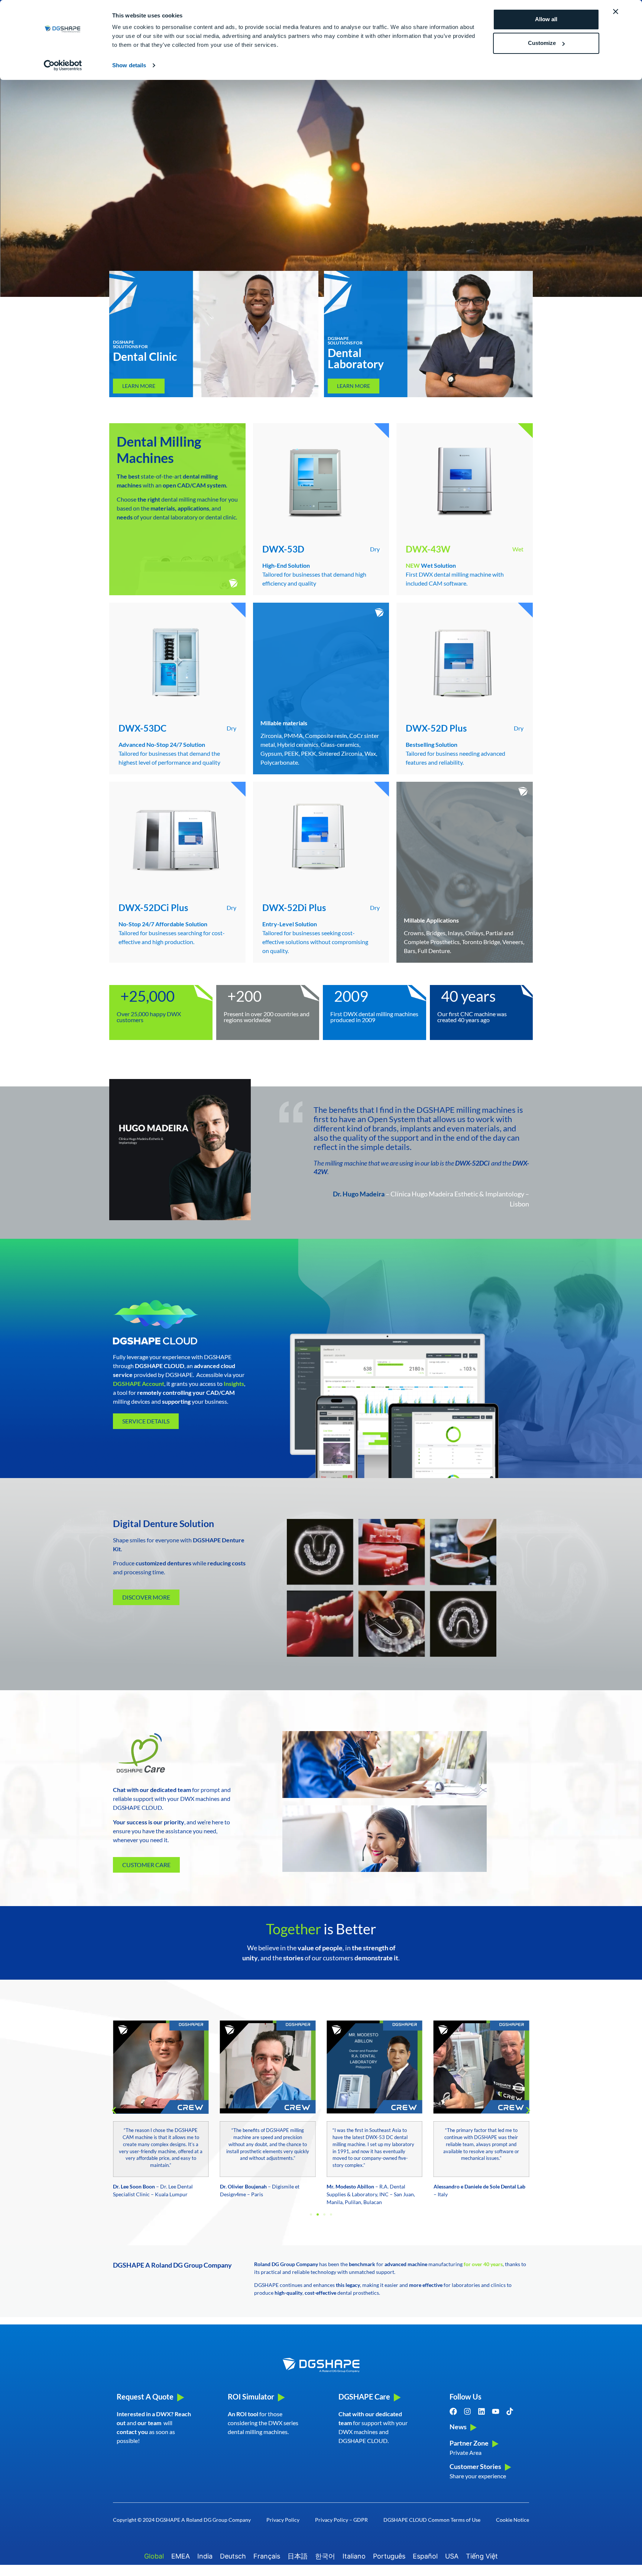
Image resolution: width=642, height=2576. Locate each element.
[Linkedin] (481, 2411)
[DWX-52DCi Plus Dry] (177, 839)
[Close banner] (616, 12)
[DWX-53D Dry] (321, 480)
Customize (542, 43)
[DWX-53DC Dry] (177, 660)
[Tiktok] (510, 2411)
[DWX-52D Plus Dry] (465, 660)
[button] (114, 2111)
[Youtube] (496, 2411)
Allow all (546, 19)
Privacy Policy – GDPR (341, 2520)
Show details (129, 65)
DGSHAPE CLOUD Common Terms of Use (432, 2520)
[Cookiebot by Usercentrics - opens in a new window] (63, 65)
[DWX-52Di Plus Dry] (321, 839)
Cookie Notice (513, 2520)
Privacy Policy (283, 2520)
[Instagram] (467, 2411)
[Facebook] (453, 2411)
